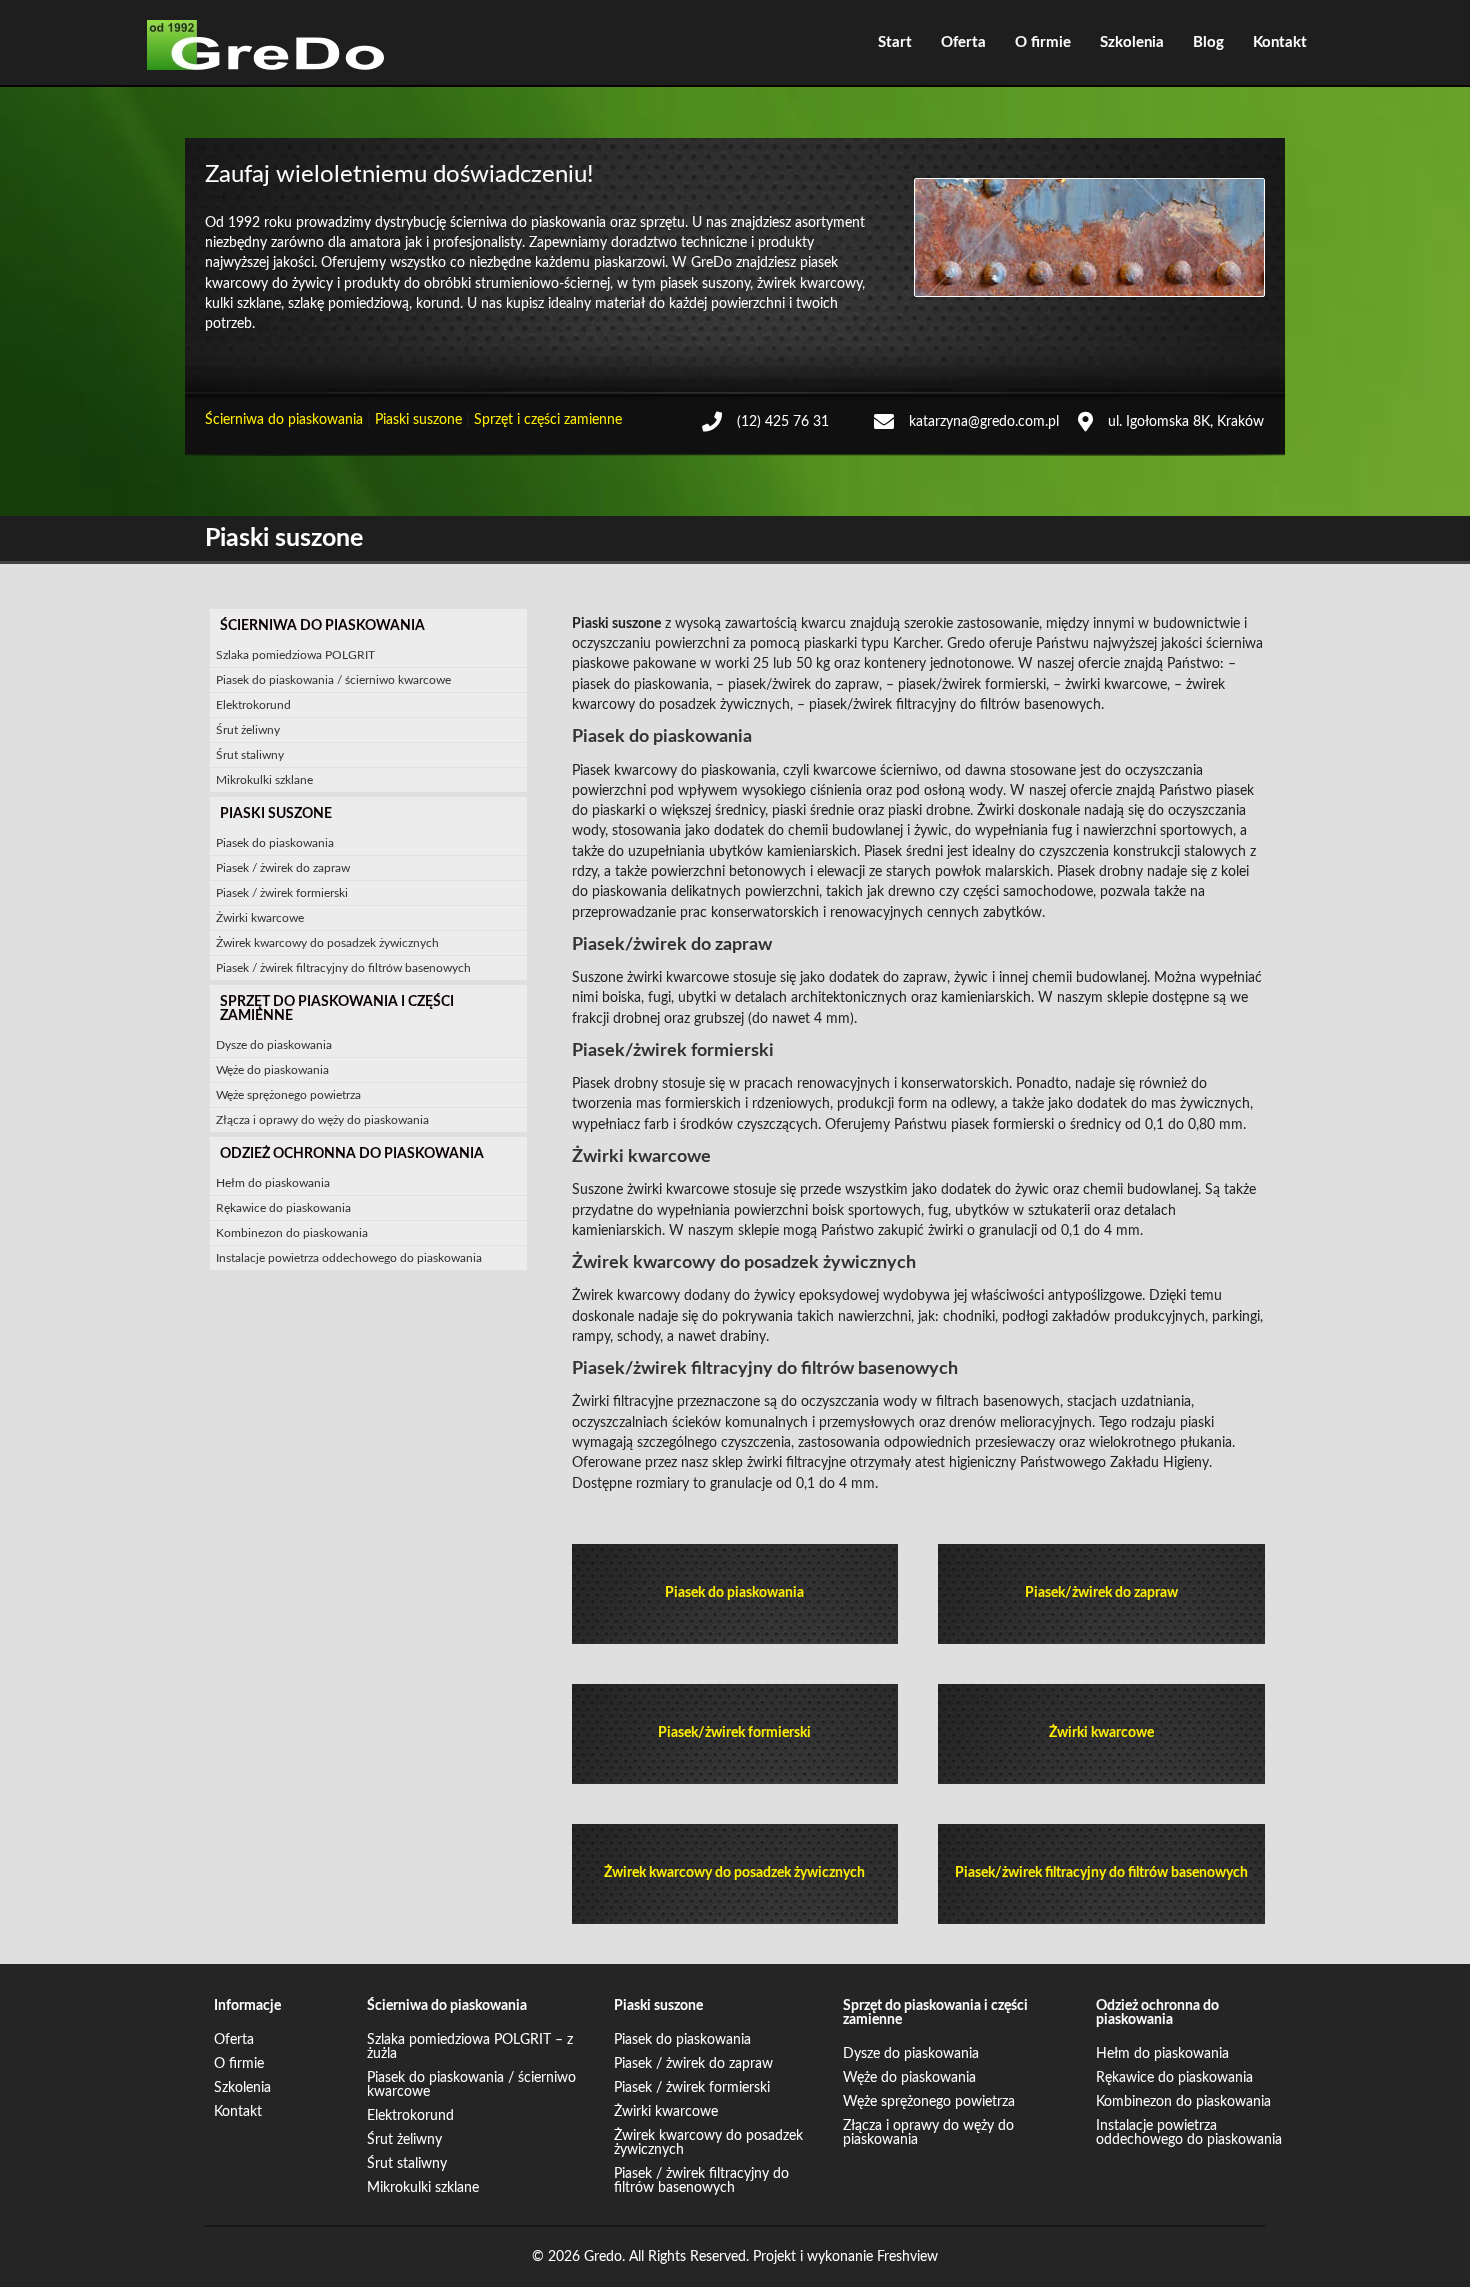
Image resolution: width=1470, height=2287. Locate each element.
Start (895, 42)
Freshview (907, 2257)
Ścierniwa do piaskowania (284, 420)
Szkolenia (1132, 42)
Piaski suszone (418, 420)
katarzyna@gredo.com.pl (984, 422)
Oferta (963, 42)
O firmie (1043, 42)
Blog (1208, 42)
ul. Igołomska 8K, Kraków (1186, 422)
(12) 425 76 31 (783, 422)
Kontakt (1280, 42)
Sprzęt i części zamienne (548, 420)
